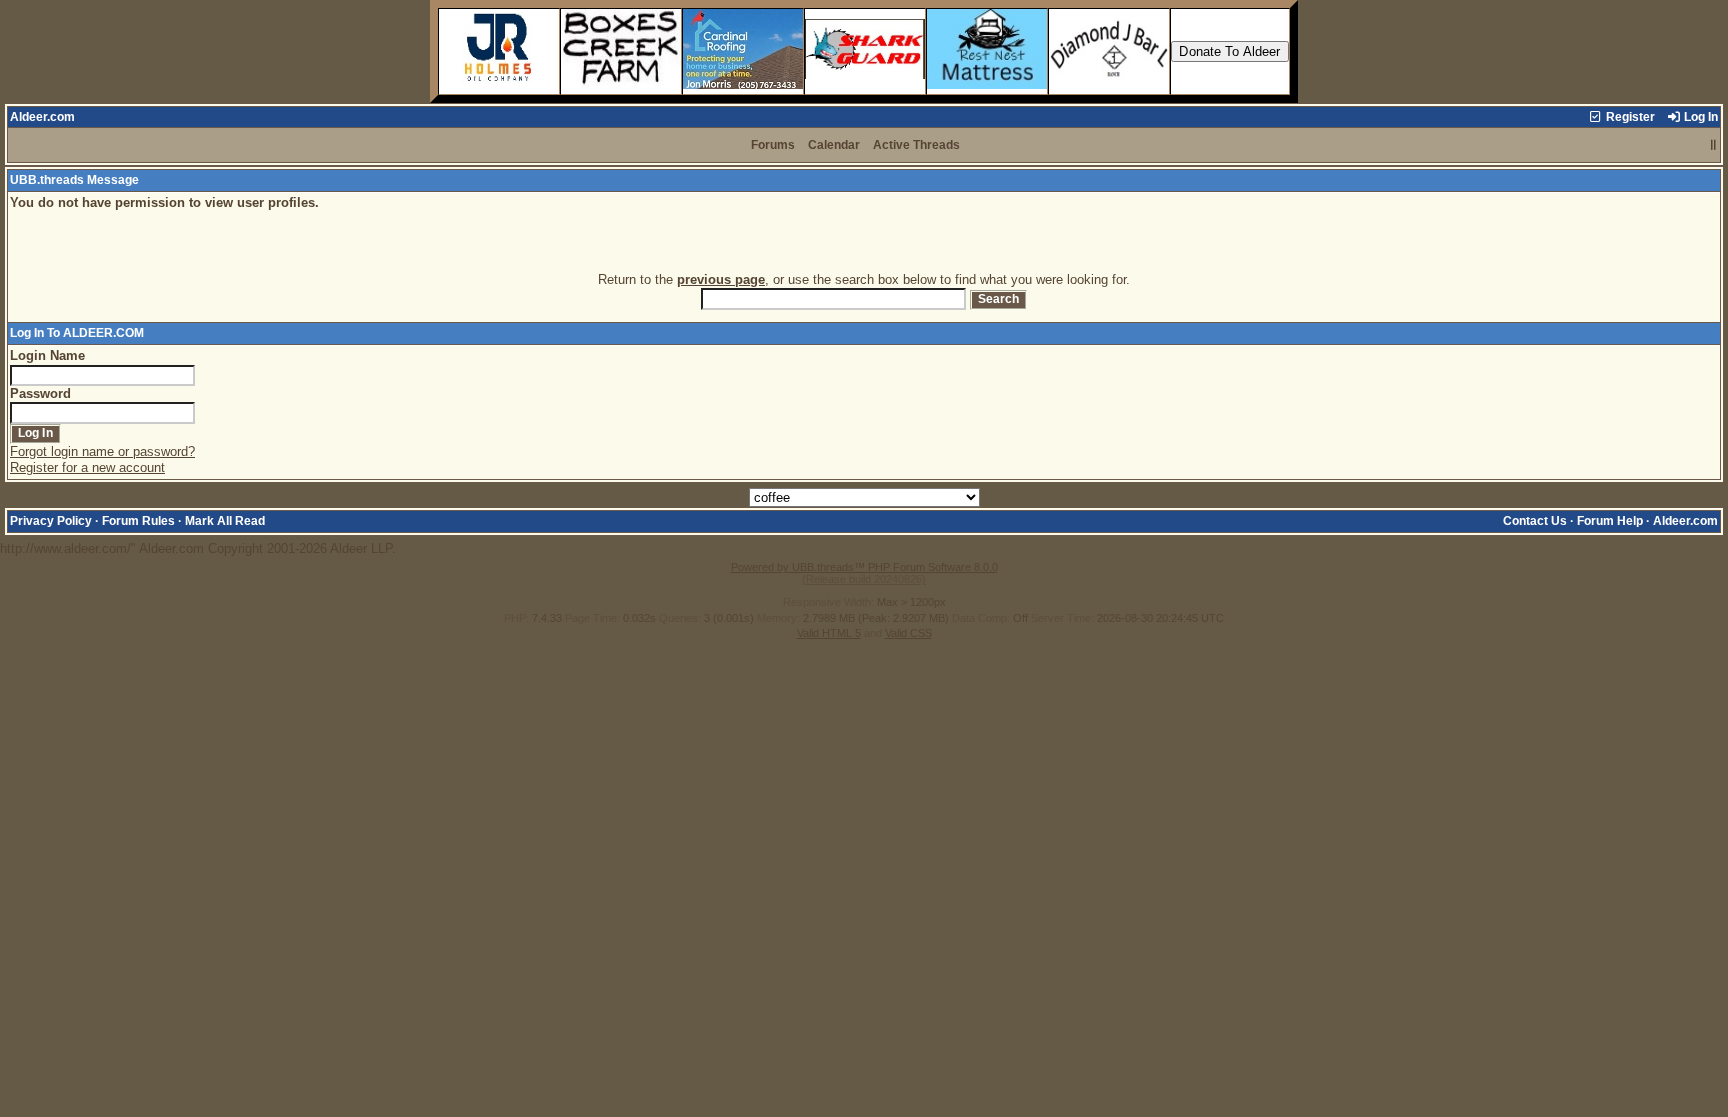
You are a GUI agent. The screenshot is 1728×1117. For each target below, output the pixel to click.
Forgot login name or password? (102, 451)
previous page (721, 279)
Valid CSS (908, 633)
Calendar (834, 145)
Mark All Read (225, 521)
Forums (773, 145)
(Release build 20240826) (864, 579)
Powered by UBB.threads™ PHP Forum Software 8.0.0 (864, 567)
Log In (1699, 117)
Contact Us (1535, 521)
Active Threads (916, 145)
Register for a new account (87, 467)
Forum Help (1610, 521)
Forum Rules (138, 521)
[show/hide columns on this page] (1713, 145)
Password (40, 393)
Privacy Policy (51, 521)
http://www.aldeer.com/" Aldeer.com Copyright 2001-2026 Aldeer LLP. (859, 374)
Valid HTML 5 (829, 633)
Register (1629, 117)
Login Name (47, 355)
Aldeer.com (42, 117)
